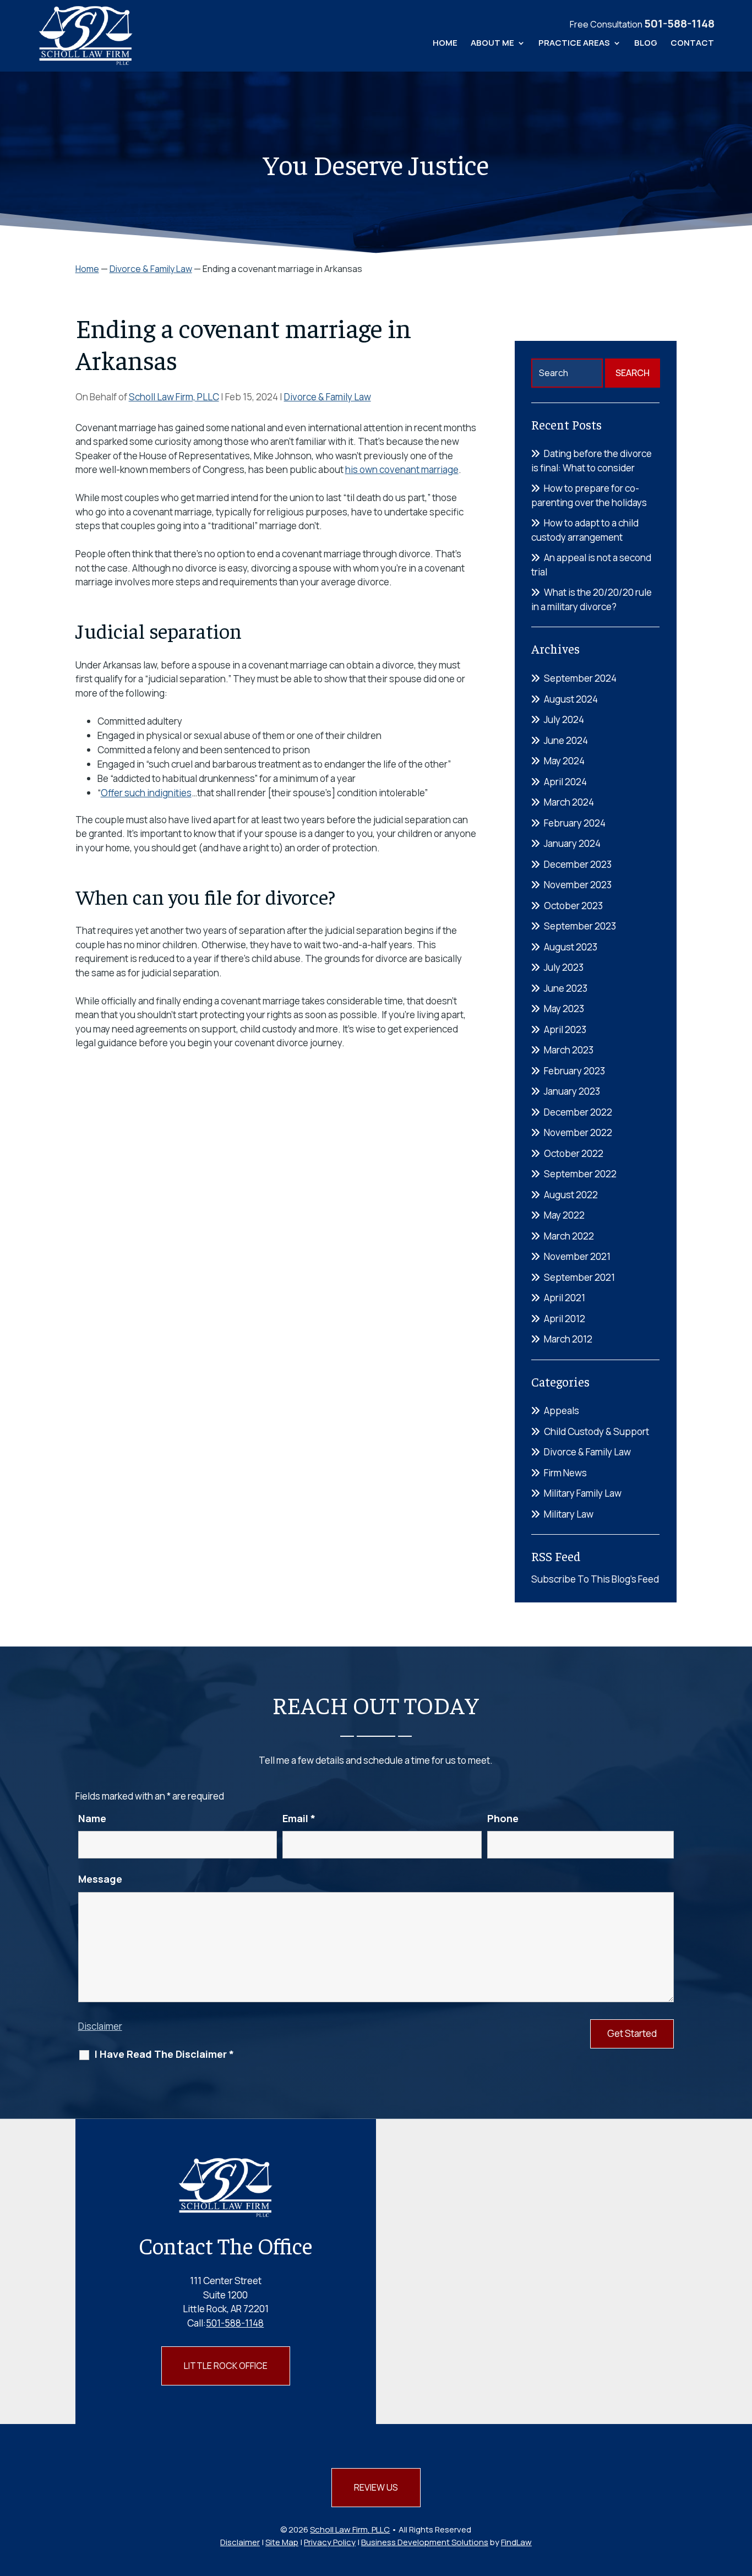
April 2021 (565, 1298)
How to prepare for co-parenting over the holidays (589, 495)
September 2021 (579, 1277)
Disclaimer (100, 2026)
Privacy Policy (330, 2542)
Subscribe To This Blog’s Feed (595, 1579)
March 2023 (569, 1050)
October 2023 (573, 906)
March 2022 (569, 1236)
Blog (646, 44)
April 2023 (565, 1029)
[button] (741, 2496)
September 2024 (580, 678)
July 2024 (564, 719)
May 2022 (564, 1215)
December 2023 (578, 864)
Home (445, 44)
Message (100, 1879)
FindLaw (516, 2542)
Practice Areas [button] (574, 44)
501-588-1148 (679, 23)
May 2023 (564, 1009)
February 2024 (575, 823)
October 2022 (574, 1153)
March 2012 (568, 1339)
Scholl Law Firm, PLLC (174, 397)
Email (299, 1818)
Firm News (565, 1473)
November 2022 (578, 1132)
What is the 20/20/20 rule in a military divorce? (592, 599)
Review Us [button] (376, 2487)
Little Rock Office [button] (226, 2366)
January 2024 (572, 843)
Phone (503, 1818)
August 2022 (571, 1195)
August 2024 (571, 699)
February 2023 (574, 1071)
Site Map (282, 2542)
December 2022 (578, 1112)
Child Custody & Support (596, 1431)
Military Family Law (583, 1493)
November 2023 (578, 885)
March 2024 (569, 802)
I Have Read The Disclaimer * (164, 2054)
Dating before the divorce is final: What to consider (592, 461)
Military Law (569, 1514)
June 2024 (566, 740)
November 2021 (577, 1256)
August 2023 (571, 947)
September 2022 (580, 1174)
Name (92, 1818)
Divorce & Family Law (328, 397)
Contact (692, 44)
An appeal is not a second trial (591, 565)
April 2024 (565, 782)
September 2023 (580, 926)
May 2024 (564, 761)
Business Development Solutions (425, 2542)
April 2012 (565, 1319)
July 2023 (564, 967)
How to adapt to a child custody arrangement (585, 530)
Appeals (562, 1411)
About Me (492, 44)
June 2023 (566, 988)
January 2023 (572, 1091)
